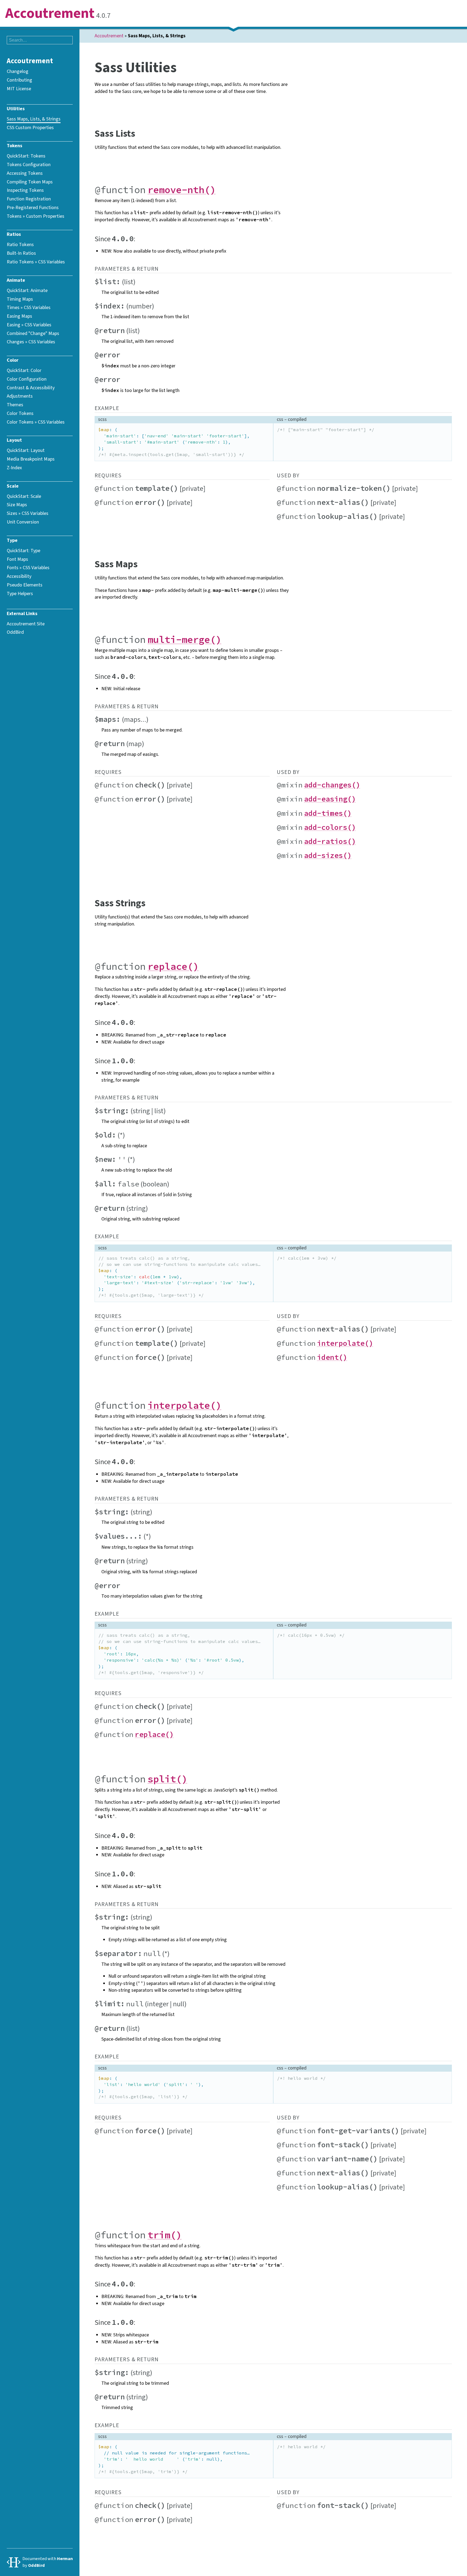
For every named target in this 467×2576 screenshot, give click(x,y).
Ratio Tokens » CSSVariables (36, 262)
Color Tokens (20, 413)
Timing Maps (20, 299)
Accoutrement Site (26, 624)
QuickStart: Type (24, 551)
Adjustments (20, 396)
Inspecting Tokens (25, 190)
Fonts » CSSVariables (28, 568)
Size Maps (17, 505)
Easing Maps (19, 316)
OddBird (15, 632)
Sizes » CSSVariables (28, 513)
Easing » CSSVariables (29, 325)
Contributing (19, 80)
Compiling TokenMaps (30, 182)
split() (167, 1779)
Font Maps (17, 559)
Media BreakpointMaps (31, 459)
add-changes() (332, 785)
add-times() (328, 813)
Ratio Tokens (20, 244)
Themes (15, 405)
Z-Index (14, 468)
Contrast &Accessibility (31, 388)
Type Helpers (20, 593)
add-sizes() (328, 855)
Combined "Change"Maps (33, 333)
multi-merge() (184, 640)
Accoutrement (50, 14)
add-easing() (330, 799)
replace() (173, 966)
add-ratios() (330, 841)
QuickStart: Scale (24, 496)
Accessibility (19, 576)
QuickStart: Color (24, 370)
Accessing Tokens (25, 173)
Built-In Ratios (21, 253)
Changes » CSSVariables (31, 342)
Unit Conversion (23, 522)
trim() (165, 2235)
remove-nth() (182, 190)
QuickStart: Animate (27, 290)
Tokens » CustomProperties (36, 216)
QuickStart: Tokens (26, 156)
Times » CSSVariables (29, 307)
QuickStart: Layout (26, 450)
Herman (65, 2559)
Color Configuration (27, 379)
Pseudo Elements (25, 585)
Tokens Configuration (29, 165)
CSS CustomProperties (30, 128)
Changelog (18, 71)
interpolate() (345, 1343)
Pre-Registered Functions (33, 207)
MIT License (19, 89)
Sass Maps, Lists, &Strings (34, 119)
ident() (332, 1357)
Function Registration (29, 199)
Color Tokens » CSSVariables (36, 422)
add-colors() (330, 827)
